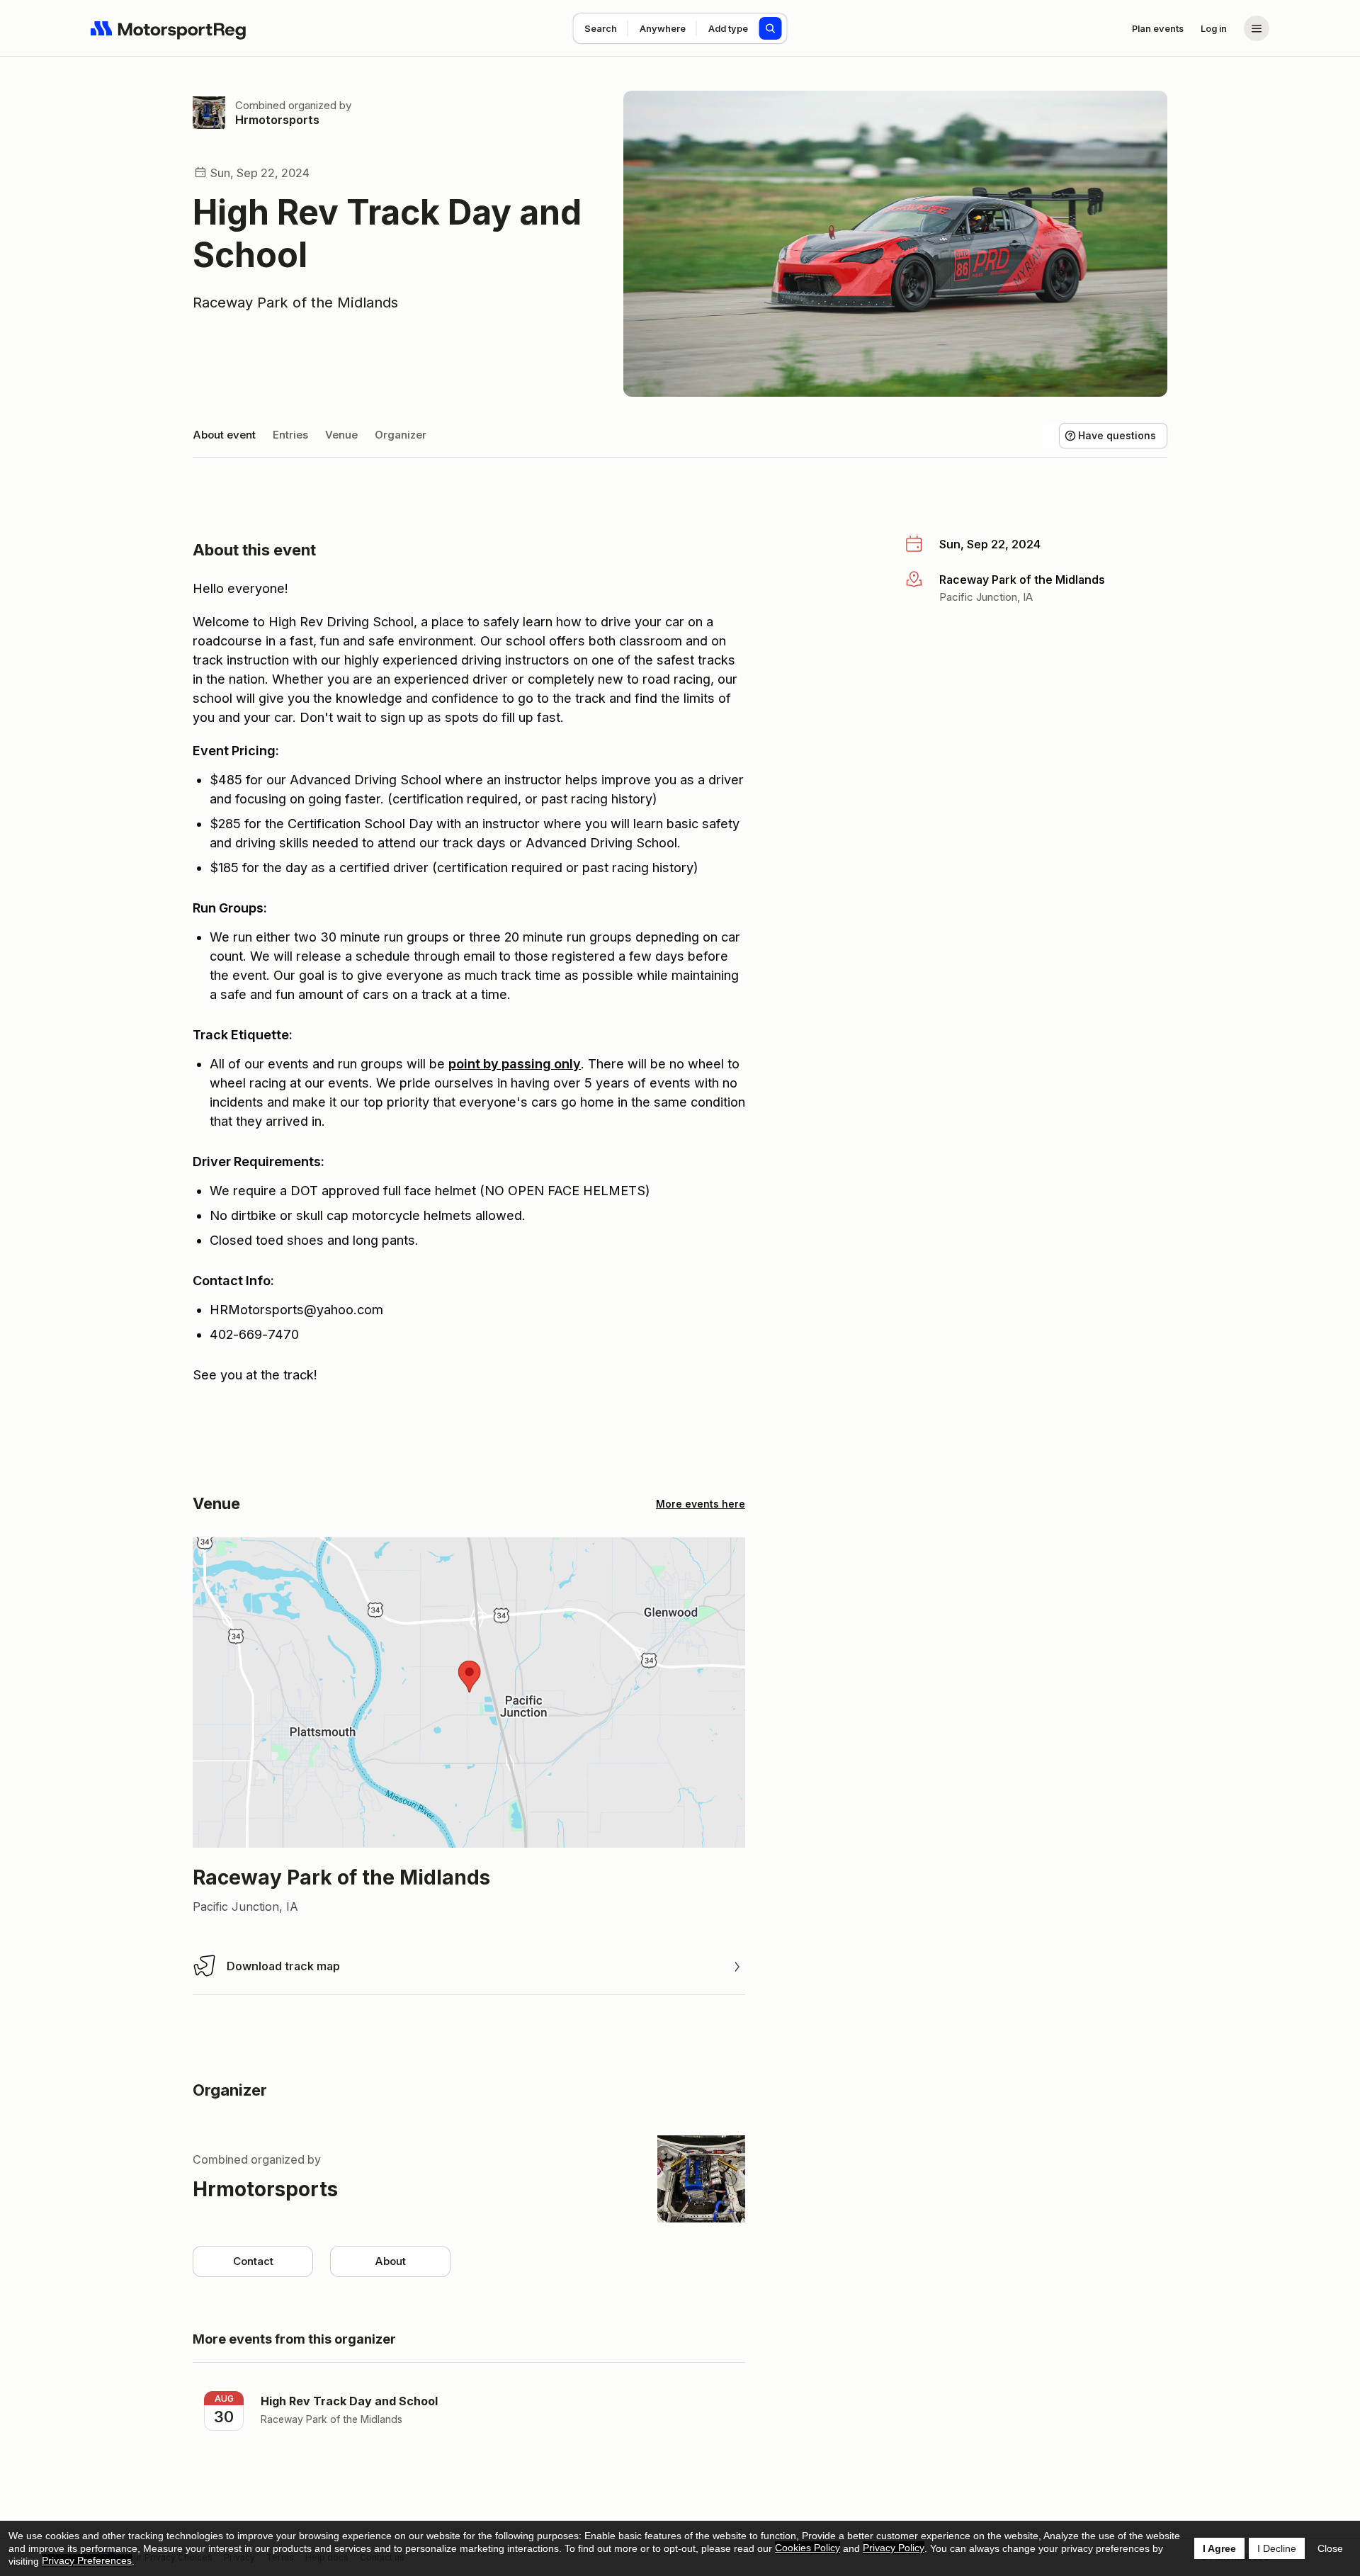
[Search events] (771, 28)
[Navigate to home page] (169, 28)
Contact (253, 2261)
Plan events (1158, 28)
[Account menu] (1257, 28)
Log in (1214, 28)
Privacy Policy (894, 2548)
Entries (290, 435)
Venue (341, 435)
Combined (260, 105)
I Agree (1219, 2548)
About (390, 2261)
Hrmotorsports (277, 120)
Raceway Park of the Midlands (295, 303)
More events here (701, 1504)
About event (224, 435)
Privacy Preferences (87, 2560)
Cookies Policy (807, 2548)
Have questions (1117, 435)
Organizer (401, 435)
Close (1330, 2548)
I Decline (1277, 2548)
